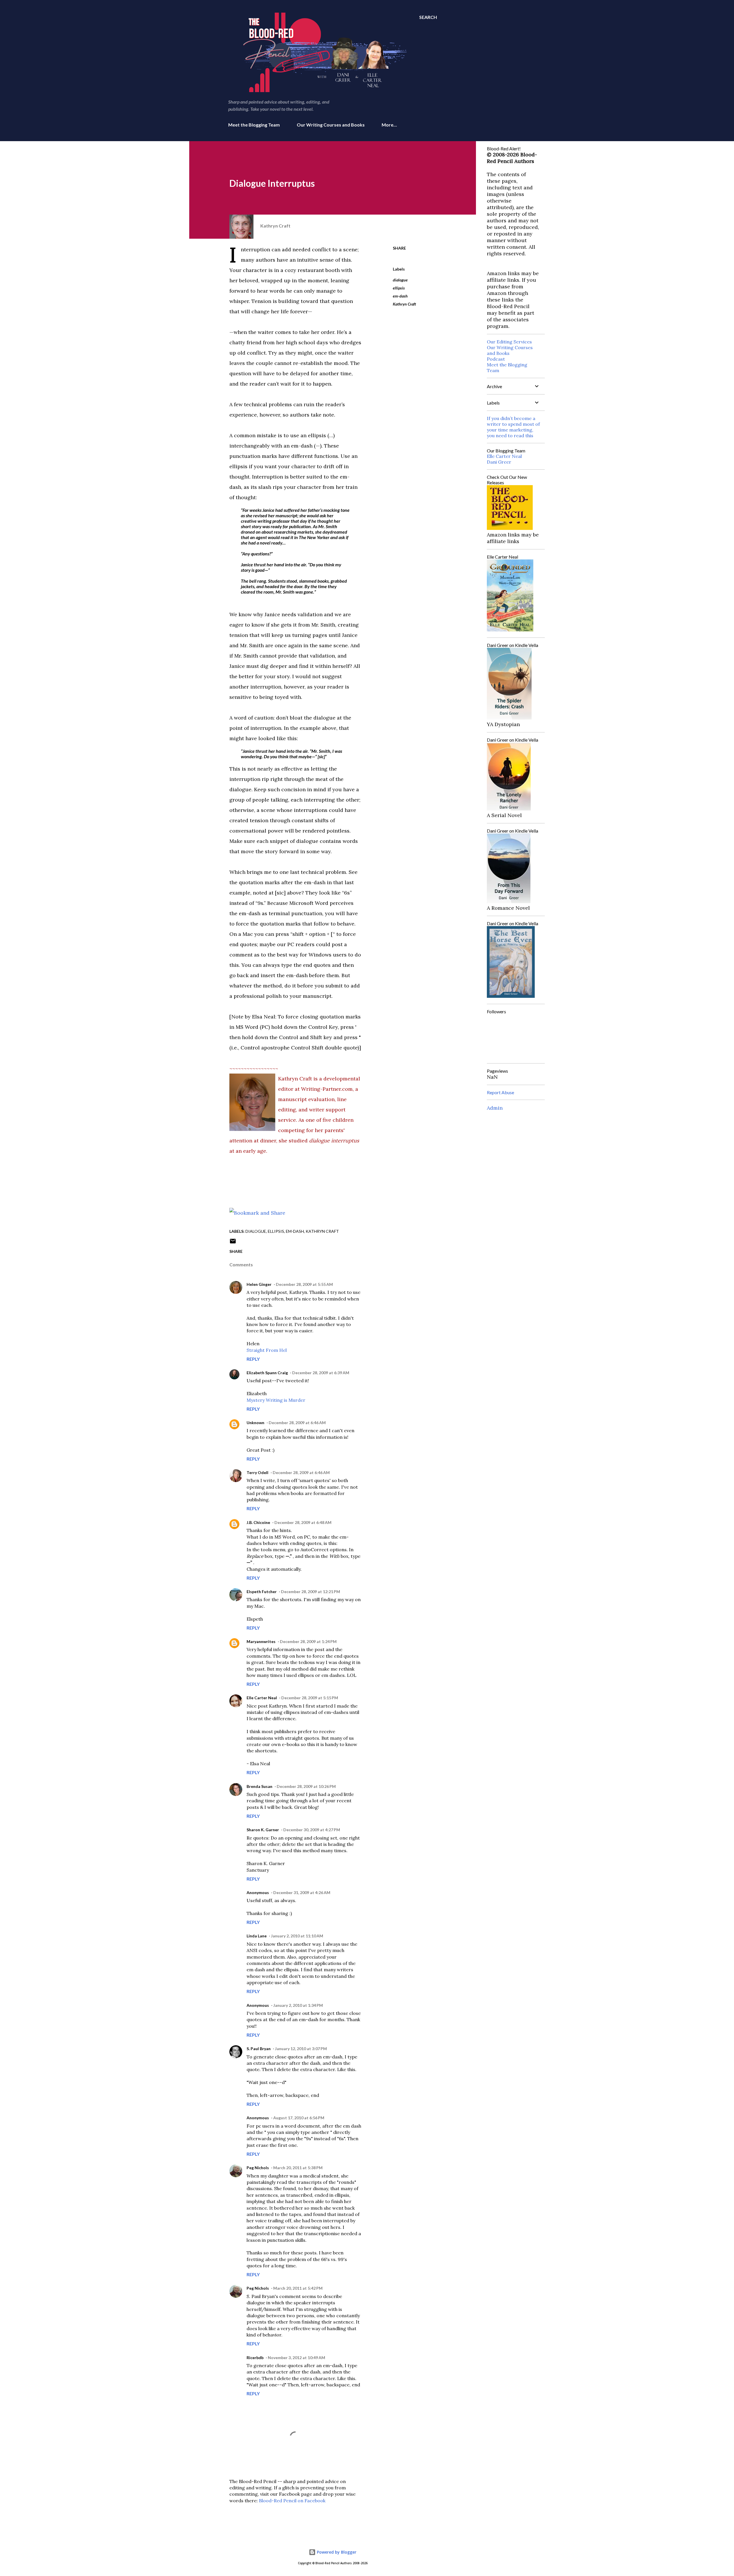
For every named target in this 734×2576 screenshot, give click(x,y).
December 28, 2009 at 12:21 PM (311, 1592)
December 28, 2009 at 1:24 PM (308, 1641)
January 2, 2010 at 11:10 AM (297, 1936)
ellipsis (399, 288)
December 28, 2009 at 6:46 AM (297, 1423)
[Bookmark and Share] (257, 1213)
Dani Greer (499, 462)
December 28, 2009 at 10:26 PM (306, 1786)
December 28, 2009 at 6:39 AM (321, 1373)
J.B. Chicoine (258, 1522)
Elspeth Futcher (262, 1592)
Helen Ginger (259, 1284)
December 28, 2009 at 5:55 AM (304, 1284)
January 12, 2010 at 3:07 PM (301, 2049)
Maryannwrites (261, 1641)
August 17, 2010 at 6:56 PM (299, 2118)
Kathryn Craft (404, 304)
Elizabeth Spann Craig (267, 1373)
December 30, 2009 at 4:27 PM (312, 1830)
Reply (253, 1359)
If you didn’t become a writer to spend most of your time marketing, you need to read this (513, 427)
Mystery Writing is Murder (276, 1400)
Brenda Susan (259, 1786)
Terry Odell (257, 1472)
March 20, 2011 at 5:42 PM (298, 2288)
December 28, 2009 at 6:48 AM (303, 1522)
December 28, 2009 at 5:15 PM (310, 1698)
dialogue (400, 280)
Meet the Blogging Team (254, 125)
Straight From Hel (267, 1350)
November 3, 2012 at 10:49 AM (296, 2358)
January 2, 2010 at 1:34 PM (298, 2005)
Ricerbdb (255, 2358)
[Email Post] (233, 1243)
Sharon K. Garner (263, 1830)
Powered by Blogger (336, 2552)
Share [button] (399, 248)
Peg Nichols (258, 2168)
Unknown (255, 1423)
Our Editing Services (509, 342)
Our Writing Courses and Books (331, 125)
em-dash (400, 296)
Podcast (496, 359)
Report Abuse (500, 1092)
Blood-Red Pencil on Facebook (292, 2501)
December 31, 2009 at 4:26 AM (302, 1892)
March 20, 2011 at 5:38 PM (298, 2168)
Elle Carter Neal (262, 1698)
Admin (495, 1108)
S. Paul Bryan (259, 2049)
